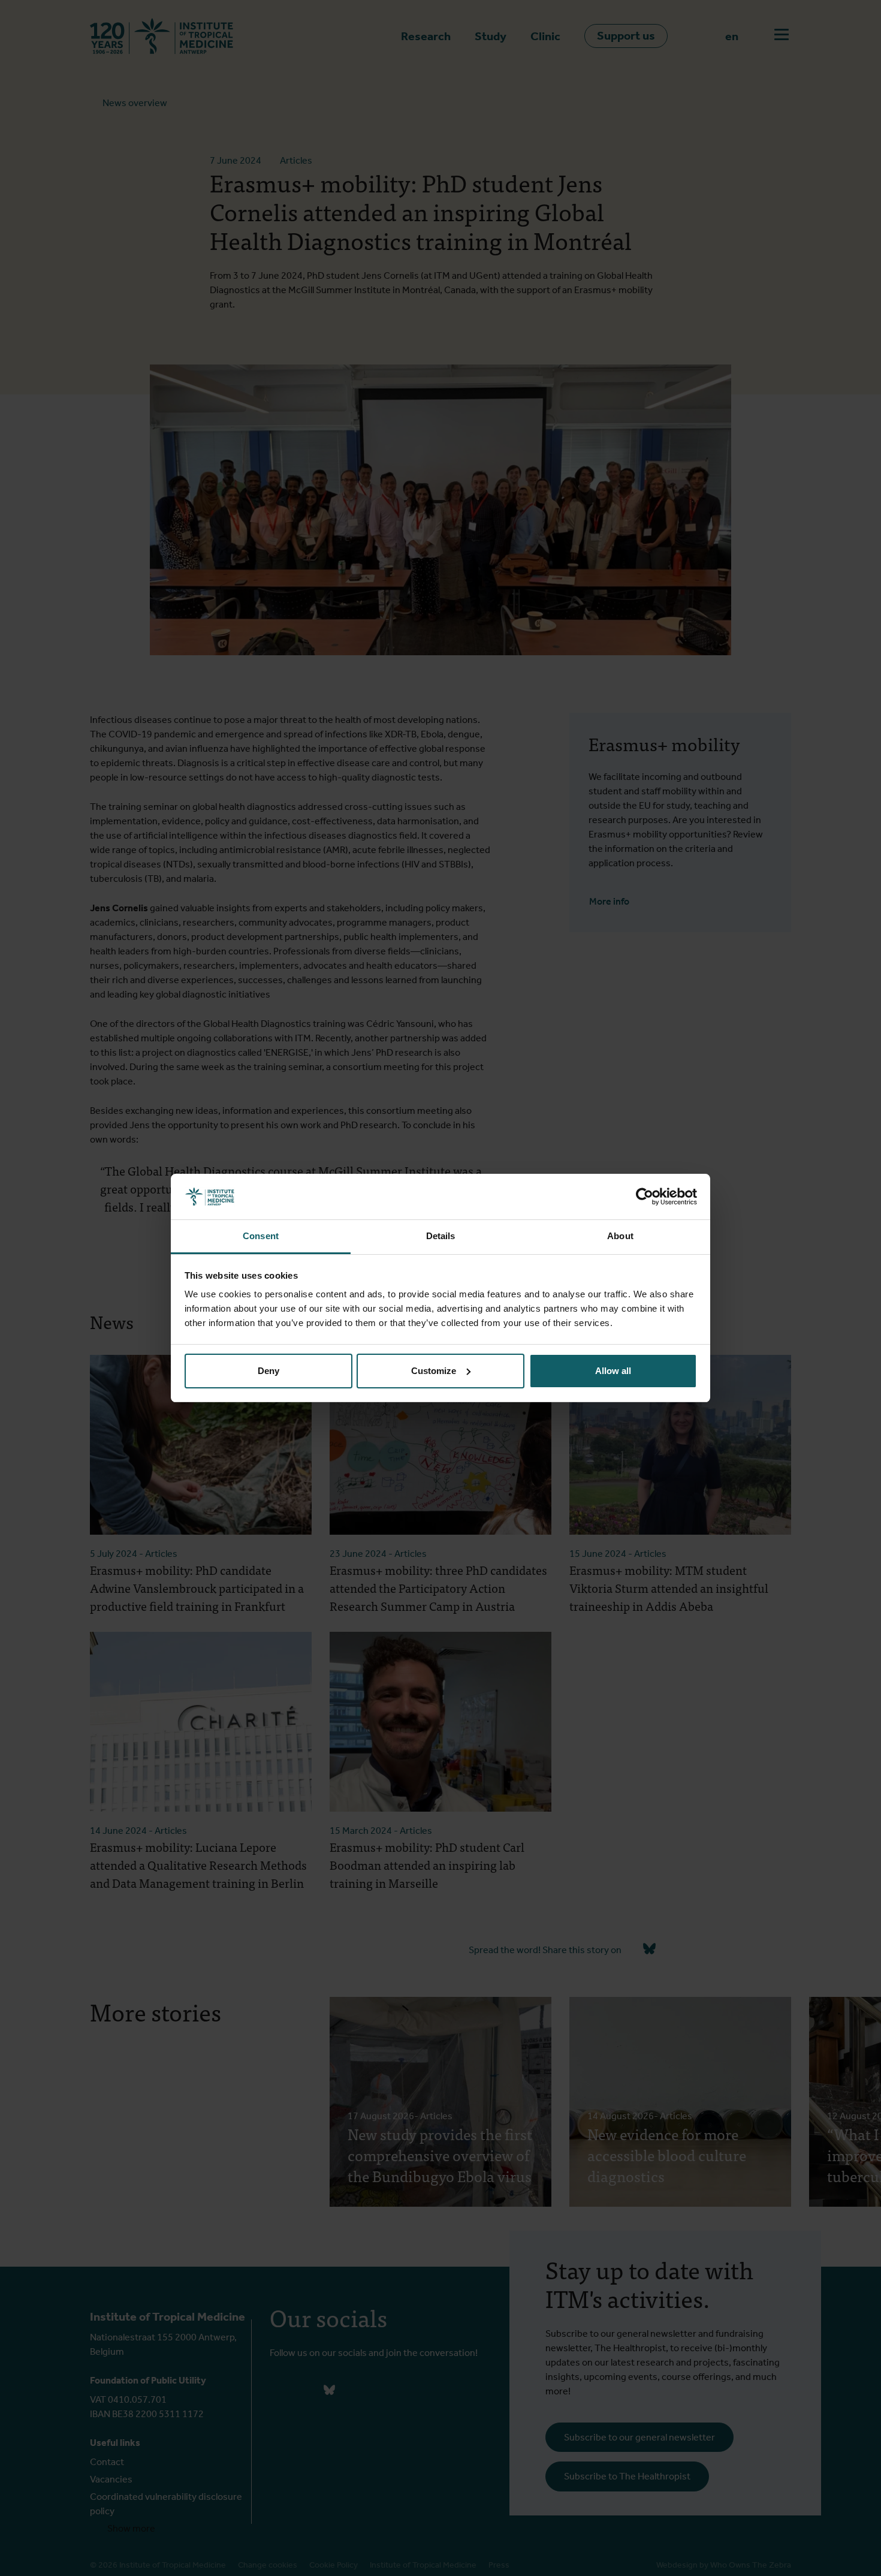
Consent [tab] (261, 1236)
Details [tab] (441, 1236)
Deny (268, 1371)
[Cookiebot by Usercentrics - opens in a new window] (645, 1197)
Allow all (613, 1371)
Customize (434, 1371)
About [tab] (620, 1236)
